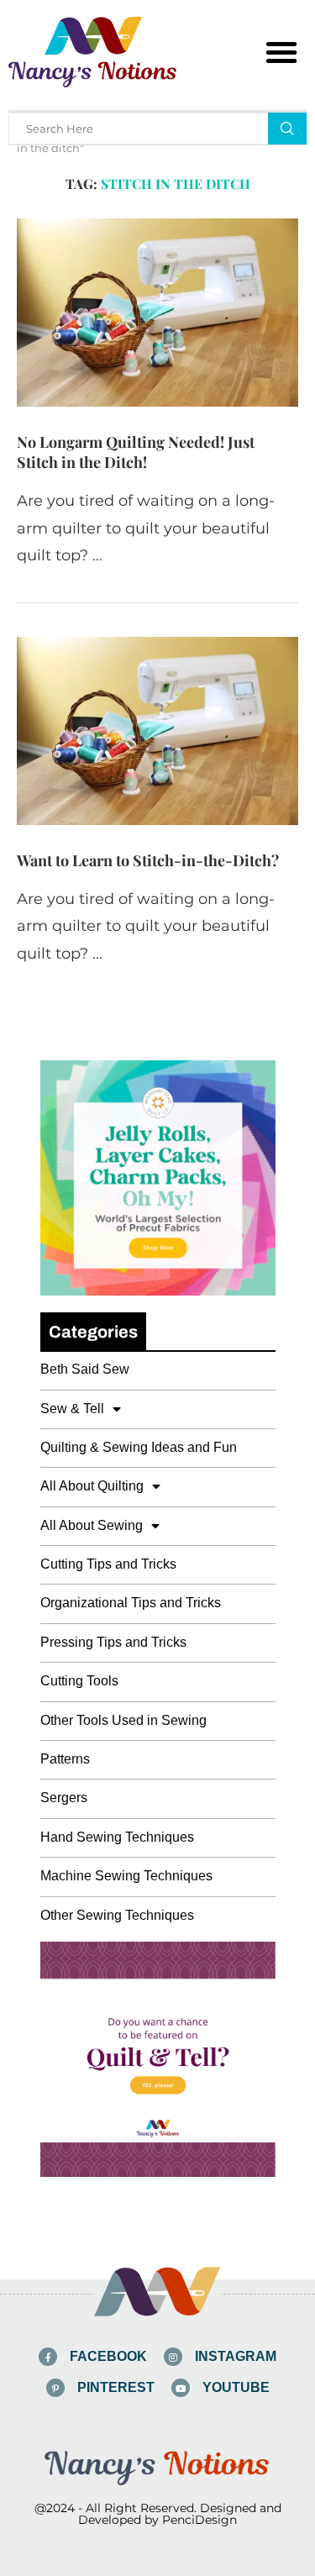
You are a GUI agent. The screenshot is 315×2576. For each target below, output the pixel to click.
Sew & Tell (72, 1409)
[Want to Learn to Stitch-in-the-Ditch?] (157, 731)
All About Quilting (92, 1486)
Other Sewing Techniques (117, 1915)
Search (287, 129)
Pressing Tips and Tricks (113, 1642)
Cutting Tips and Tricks (108, 1564)
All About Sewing (92, 1525)
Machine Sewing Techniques (126, 1876)
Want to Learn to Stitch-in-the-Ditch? (148, 860)
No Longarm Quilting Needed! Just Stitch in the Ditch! (136, 452)
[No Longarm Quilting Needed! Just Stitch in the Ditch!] (157, 312)
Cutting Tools (79, 1681)
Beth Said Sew (85, 1369)
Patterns (65, 1759)
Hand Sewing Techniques (117, 1837)
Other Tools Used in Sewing (123, 1720)
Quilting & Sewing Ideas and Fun (139, 1447)
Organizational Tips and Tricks (131, 1603)
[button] (281, 52)
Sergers (64, 1798)
